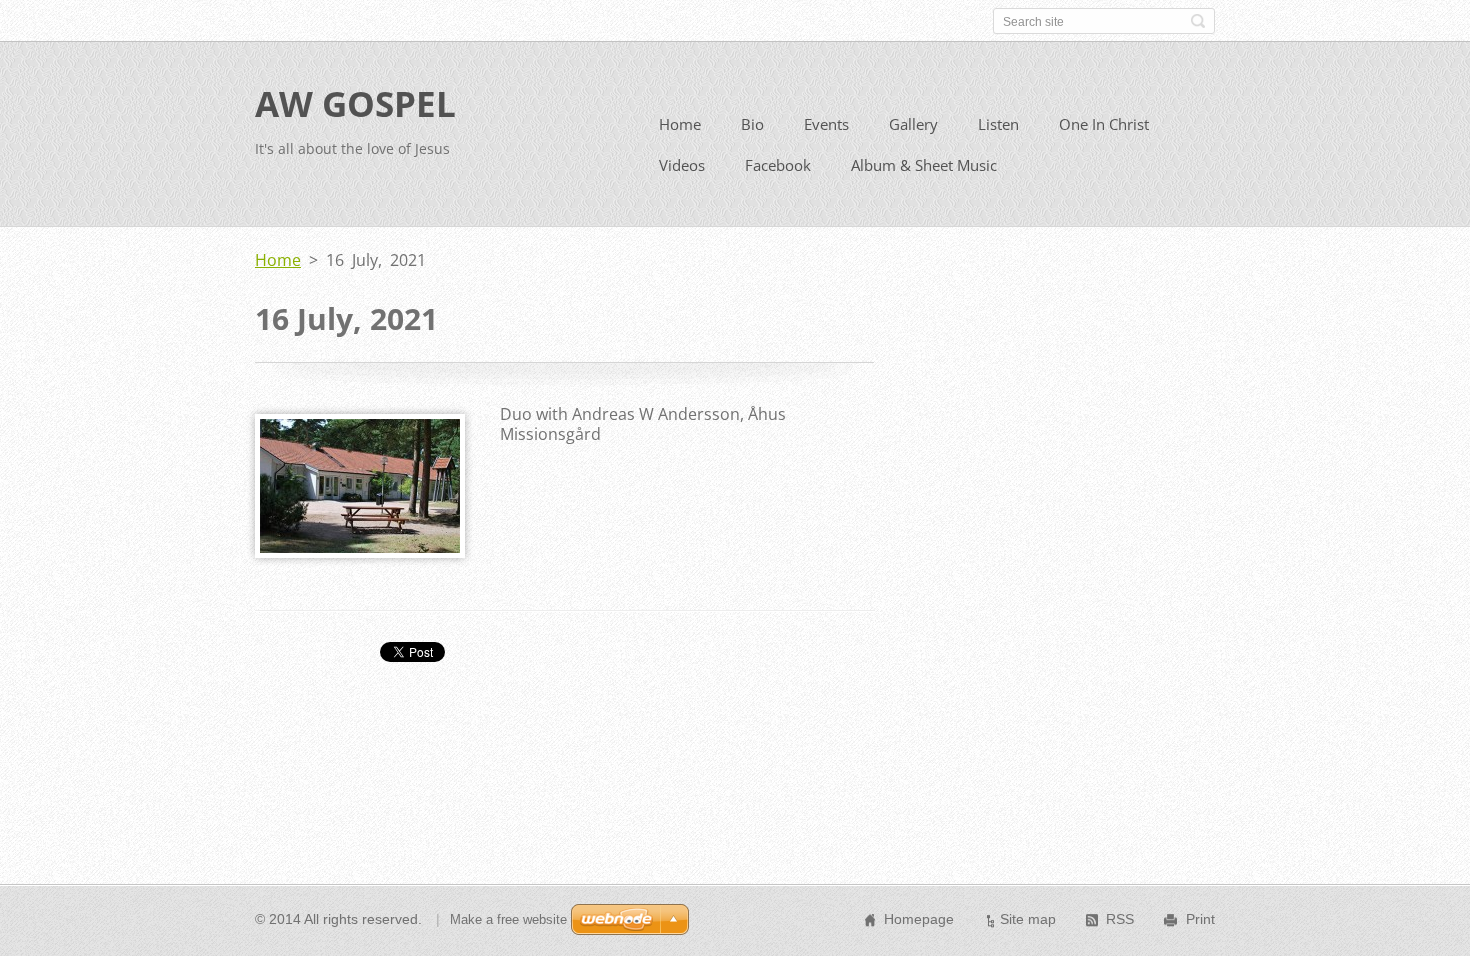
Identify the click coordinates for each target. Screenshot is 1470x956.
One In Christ (1104, 124)
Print (1200, 919)
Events (826, 124)
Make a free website (508, 919)
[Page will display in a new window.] (360, 552)
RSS (1120, 919)
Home (680, 124)
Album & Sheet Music (924, 165)
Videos (682, 165)
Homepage (919, 919)
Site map (1028, 919)
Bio (752, 124)
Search (1198, 21)
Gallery (913, 124)
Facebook (778, 165)
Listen (998, 124)
